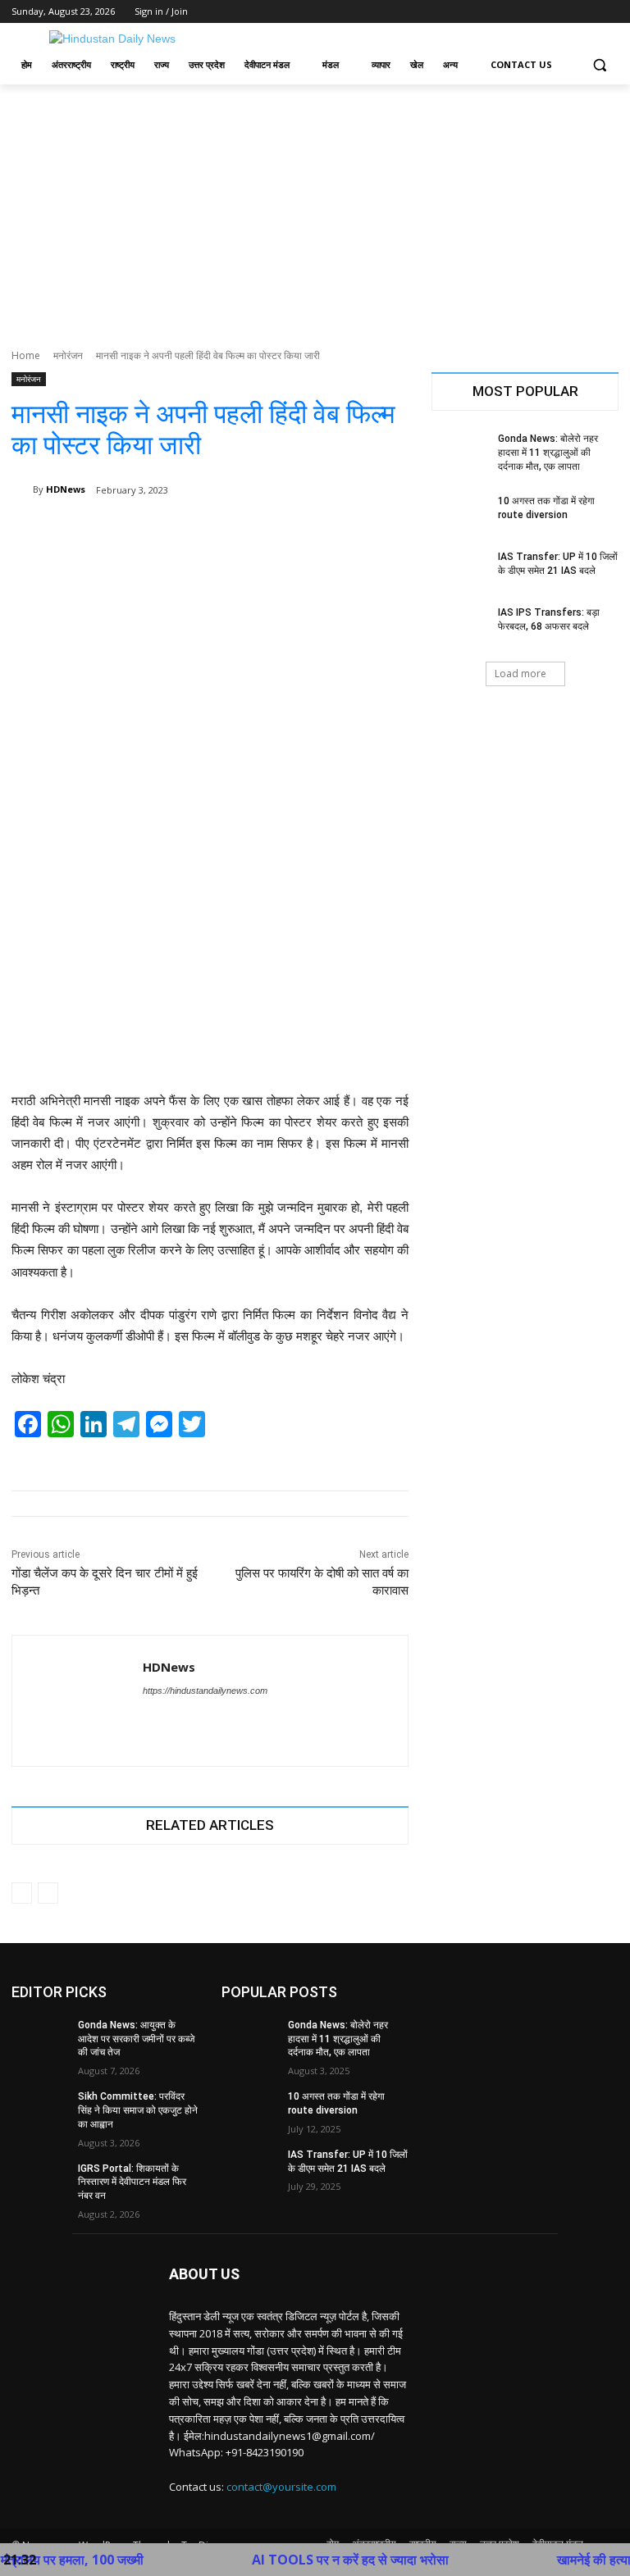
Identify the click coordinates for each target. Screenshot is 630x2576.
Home (26, 355)
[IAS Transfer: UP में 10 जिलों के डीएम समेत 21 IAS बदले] (459, 570)
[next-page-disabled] (48, 1893)
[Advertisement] (315, 207)
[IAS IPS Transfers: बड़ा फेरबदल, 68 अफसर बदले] (459, 626)
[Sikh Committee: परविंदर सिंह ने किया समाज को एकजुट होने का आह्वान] (39, 2109)
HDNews (66, 489)
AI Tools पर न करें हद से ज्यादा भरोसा (307, 2560)
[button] (599, 65)
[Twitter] (564, 12)
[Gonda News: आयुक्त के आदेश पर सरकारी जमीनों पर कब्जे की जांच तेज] (39, 2038)
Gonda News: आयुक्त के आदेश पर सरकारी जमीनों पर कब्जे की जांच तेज (136, 2039)
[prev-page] (22, 1893)
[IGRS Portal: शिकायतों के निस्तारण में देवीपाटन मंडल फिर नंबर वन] (39, 2182)
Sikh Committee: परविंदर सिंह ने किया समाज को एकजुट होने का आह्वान (138, 2110)
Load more (520, 674)
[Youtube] (609, 12)
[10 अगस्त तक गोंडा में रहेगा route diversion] (459, 514)
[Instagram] (541, 12)
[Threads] (178, 1719)
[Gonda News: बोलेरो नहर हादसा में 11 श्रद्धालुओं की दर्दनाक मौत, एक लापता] (459, 452)
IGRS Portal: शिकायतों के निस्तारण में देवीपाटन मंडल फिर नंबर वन (132, 2182)
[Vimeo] (586, 12)
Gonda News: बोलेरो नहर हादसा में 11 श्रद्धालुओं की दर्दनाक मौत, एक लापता (548, 453)
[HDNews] (22, 489)
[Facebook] (518, 12)
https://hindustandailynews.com (205, 1691)
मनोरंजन (68, 355)
